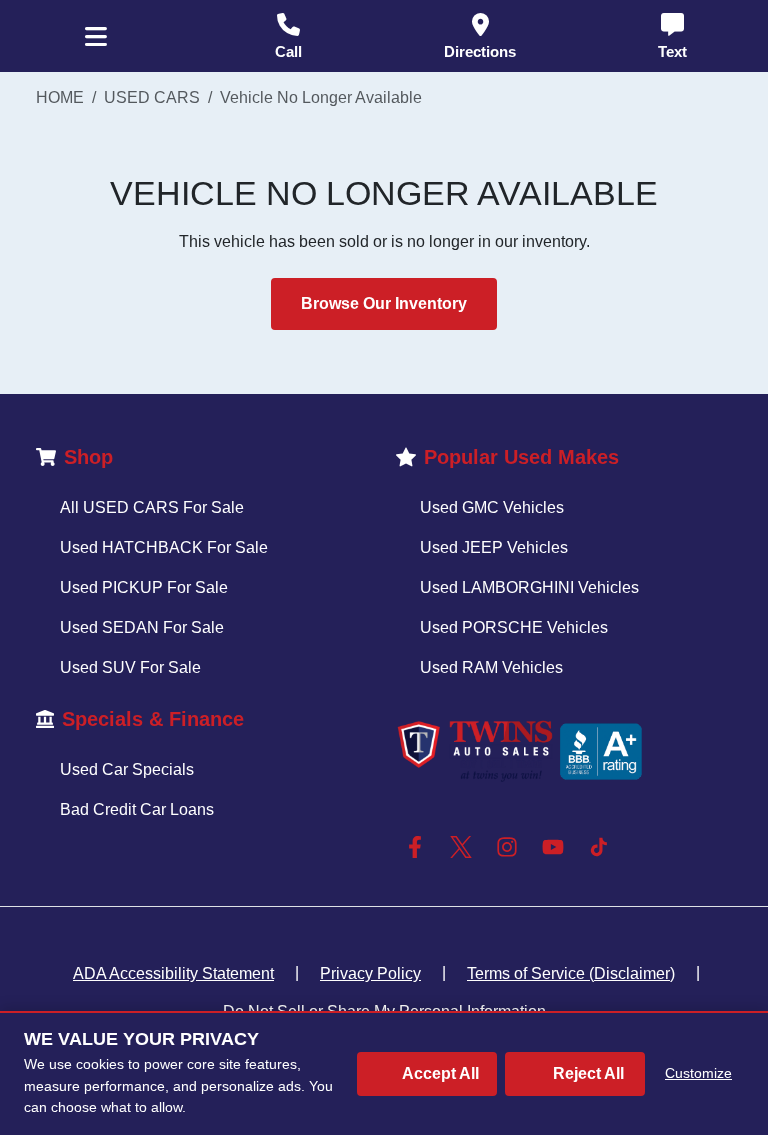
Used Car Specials (127, 769)
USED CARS (152, 97)
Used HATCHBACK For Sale (164, 547)
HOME (60, 97)
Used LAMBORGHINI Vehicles (529, 587)
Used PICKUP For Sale (144, 587)
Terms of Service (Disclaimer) (571, 973)
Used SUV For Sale (130, 667)
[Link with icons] (419, 847)
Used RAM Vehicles (491, 667)
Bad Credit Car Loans (137, 809)
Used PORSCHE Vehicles (514, 627)
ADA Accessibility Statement (173, 973)
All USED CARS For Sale (152, 507)
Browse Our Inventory (384, 303)
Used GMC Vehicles (492, 507)
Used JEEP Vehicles (494, 547)
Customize (698, 1073)
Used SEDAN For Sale (142, 627)
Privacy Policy (370, 973)
